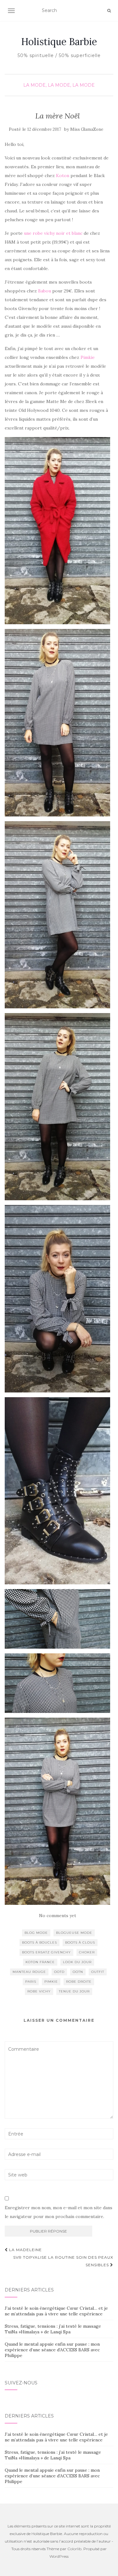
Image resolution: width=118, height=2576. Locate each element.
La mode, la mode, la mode (59, 85)
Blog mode (36, 1933)
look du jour (77, 1962)
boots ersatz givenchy (46, 1952)
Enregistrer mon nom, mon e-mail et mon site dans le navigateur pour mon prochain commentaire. (59, 2212)
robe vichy (39, 1991)
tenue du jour (74, 1991)
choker (87, 1952)
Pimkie (88, 357)
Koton (63, 176)
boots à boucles (39, 1942)
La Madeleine (25, 2250)
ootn (78, 1972)
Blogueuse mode (74, 1933)
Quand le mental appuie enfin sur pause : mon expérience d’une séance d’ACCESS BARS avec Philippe (52, 2350)
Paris (31, 1982)
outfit (98, 1972)
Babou (45, 291)
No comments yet (58, 1916)
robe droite (79, 1982)
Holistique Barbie (59, 42)
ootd (59, 1972)
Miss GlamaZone (87, 129)
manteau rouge (29, 1972)
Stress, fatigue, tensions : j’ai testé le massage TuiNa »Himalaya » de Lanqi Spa (53, 2329)
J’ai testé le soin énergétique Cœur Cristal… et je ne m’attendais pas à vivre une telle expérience (56, 2311)
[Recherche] (109, 11)
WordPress (59, 2556)
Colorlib (74, 2549)
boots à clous (80, 1942)
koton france (40, 1962)
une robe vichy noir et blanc (54, 233)
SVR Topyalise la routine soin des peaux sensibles (63, 2261)
